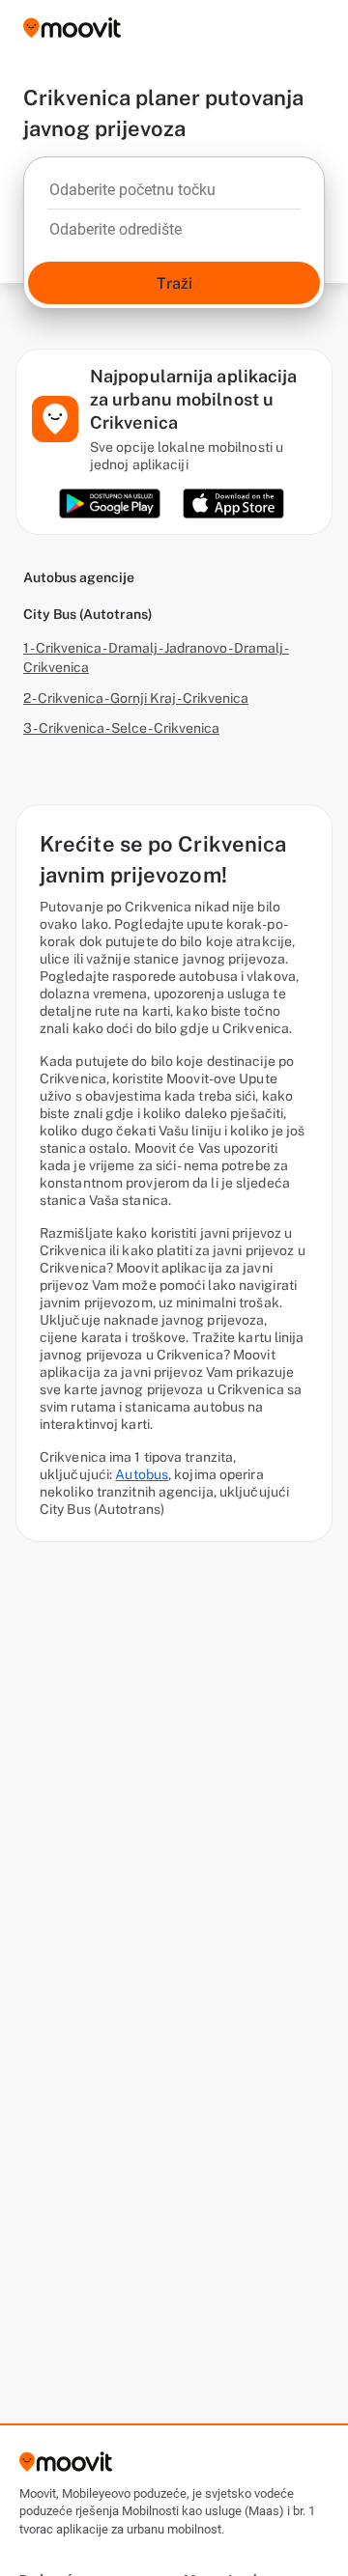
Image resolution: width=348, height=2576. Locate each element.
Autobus (142, 1474)
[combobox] (174, 195)
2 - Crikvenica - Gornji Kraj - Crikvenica (136, 698)
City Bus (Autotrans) (88, 614)
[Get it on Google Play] (110, 504)
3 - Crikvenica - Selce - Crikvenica (121, 728)
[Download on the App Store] (233, 504)
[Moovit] (72, 29)
